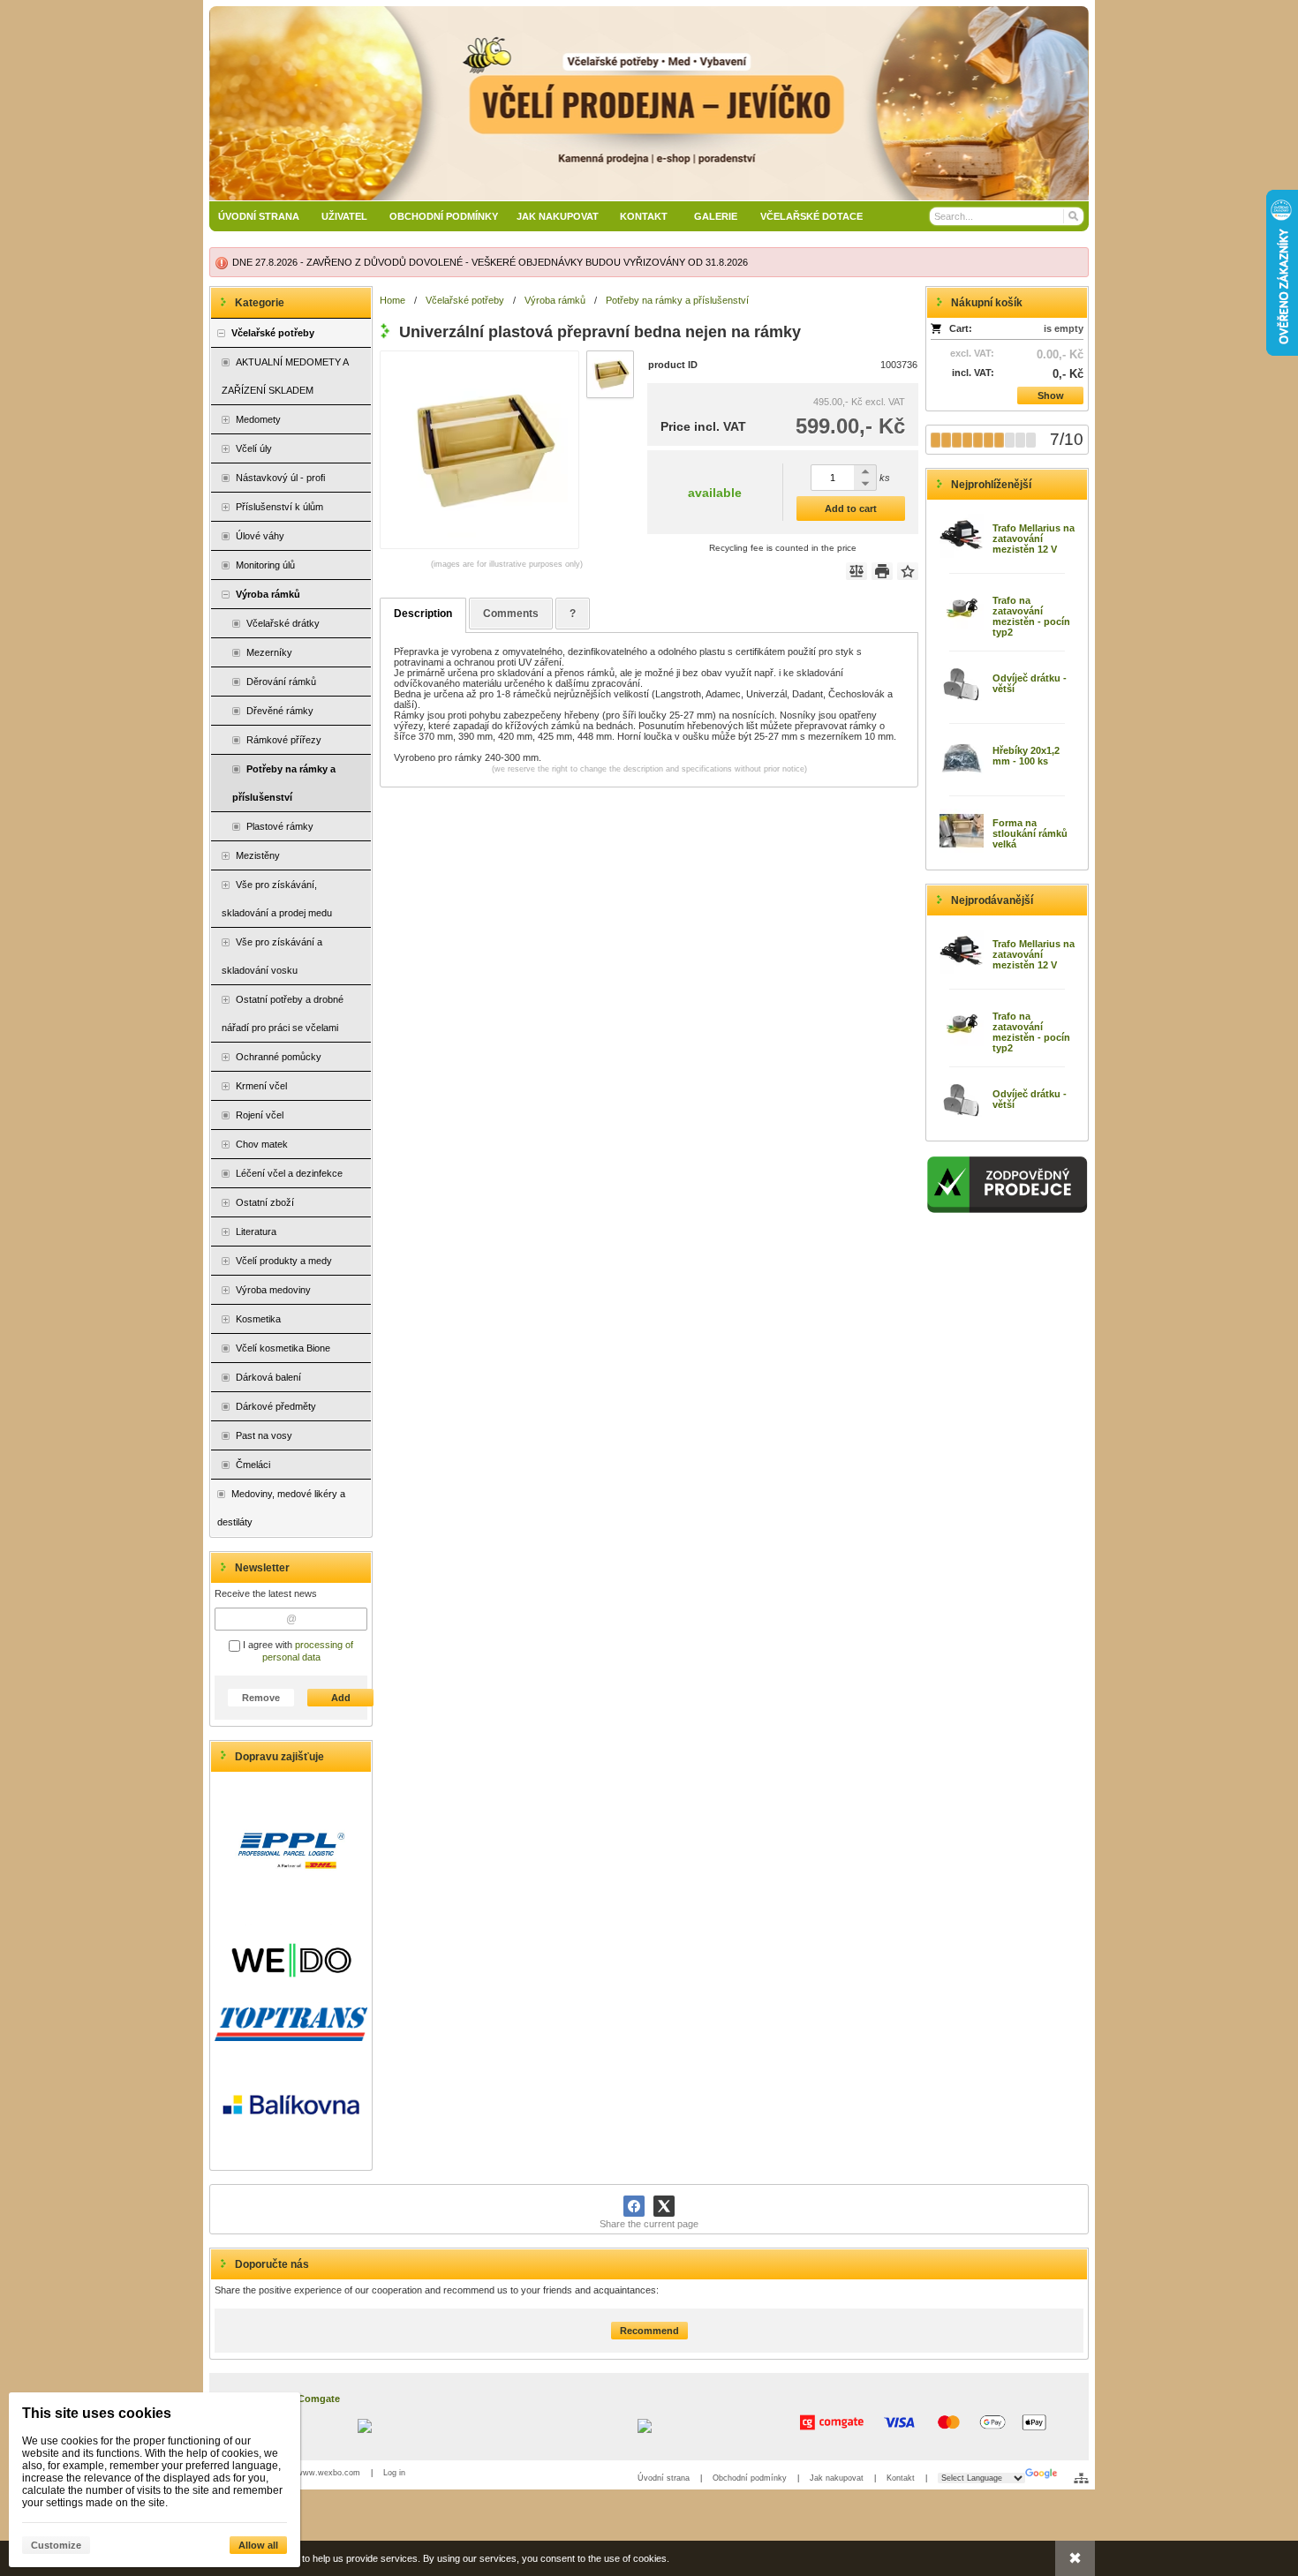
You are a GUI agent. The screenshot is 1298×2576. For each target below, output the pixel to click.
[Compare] (857, 571)
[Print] (882, 571)
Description (423, 614)
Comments (511, 614)
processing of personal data (308, 1651)
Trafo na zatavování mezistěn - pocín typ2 (1031, 616)
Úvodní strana (664, 2478)
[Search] (1072, 216)
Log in (394, 2473)
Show (1051, 395)
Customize (56, 2545)
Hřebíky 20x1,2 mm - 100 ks (1026, 756)
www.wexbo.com (328, 2473)
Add (341, 1698)
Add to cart (851, 508)
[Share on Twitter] (664, 2206)
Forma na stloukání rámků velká (1030, 833)
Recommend (649, 2331)
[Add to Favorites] (908, 571)
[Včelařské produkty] (649, 103)
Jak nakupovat (837, 2478)
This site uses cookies (97, 2413)
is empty (1064, 328)
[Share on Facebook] (634, 2206)
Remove (261, 1698)
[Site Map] (1081, 2478)
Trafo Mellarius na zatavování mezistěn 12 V (1034, 539)
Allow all (258, 2545)
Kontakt (901, 2478)
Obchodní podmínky (750, 2478)
